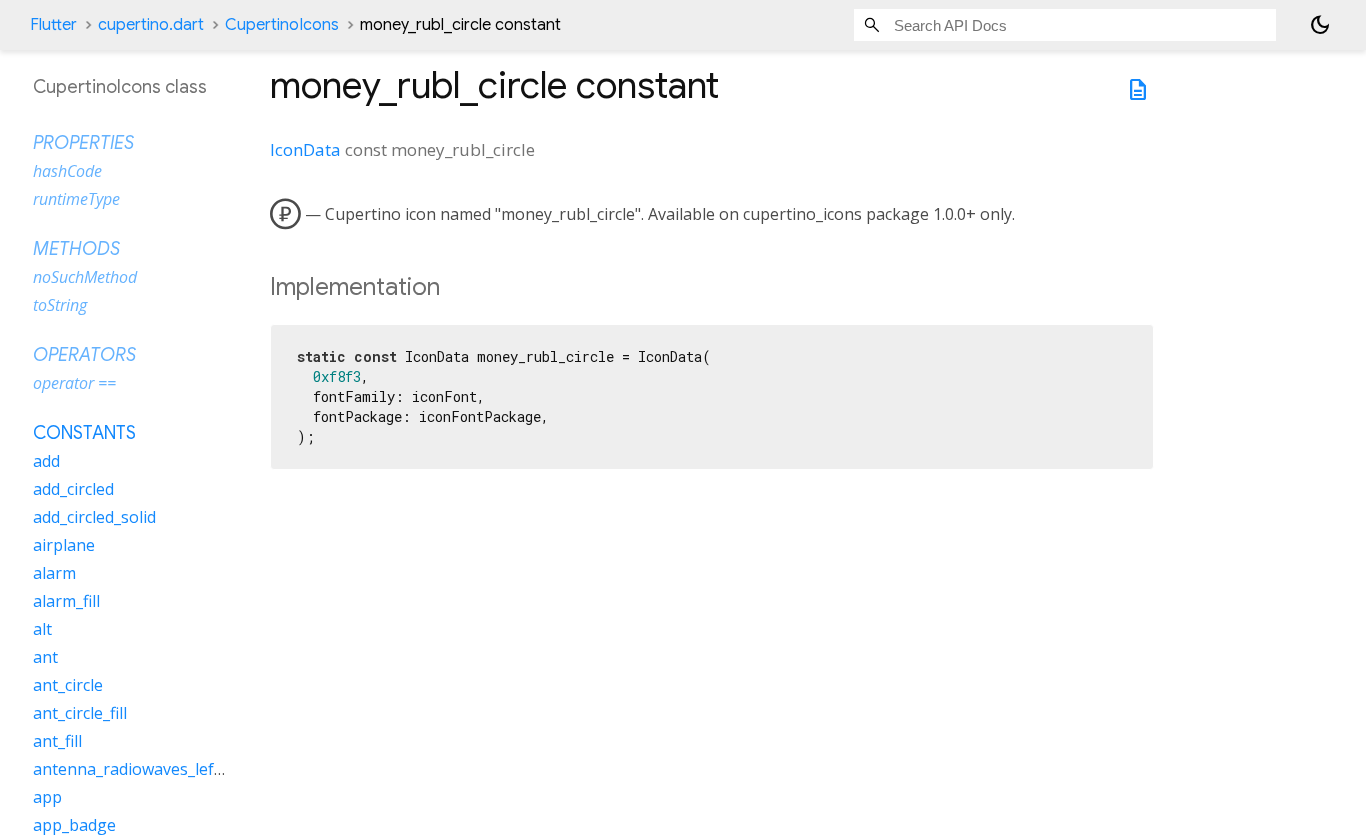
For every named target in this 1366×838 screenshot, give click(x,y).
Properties (83, 143)
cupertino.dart (151, 25)
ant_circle (68, 685)
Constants (84, 433)
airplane (64, 545)
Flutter (53, 25)
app (47, 797)
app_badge (74, 825)
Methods (76, 249)
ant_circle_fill (80, 713)
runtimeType (76, 199)
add (46, 461)
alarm (54, 573)
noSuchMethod (85, 277)
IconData (305, 149)
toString (60, 305)
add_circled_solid (94, 517)
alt (42, 629)
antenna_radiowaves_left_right (148, 769)
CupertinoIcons (282, 25)
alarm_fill (66, 601)
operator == (74, 383)
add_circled (73, 489)
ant (45, 657)
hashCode (67, 171)
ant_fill (57, 741)
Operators (84, 355)
